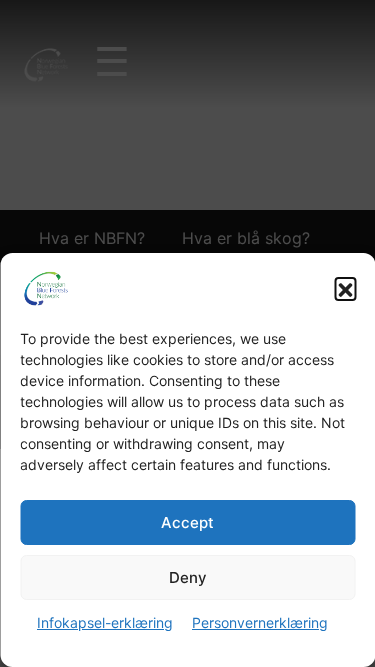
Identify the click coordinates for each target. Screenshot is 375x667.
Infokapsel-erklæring (105, 622)
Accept (187, 522)
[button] (345, 288)
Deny (188, 577)
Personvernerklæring (260, 622)
